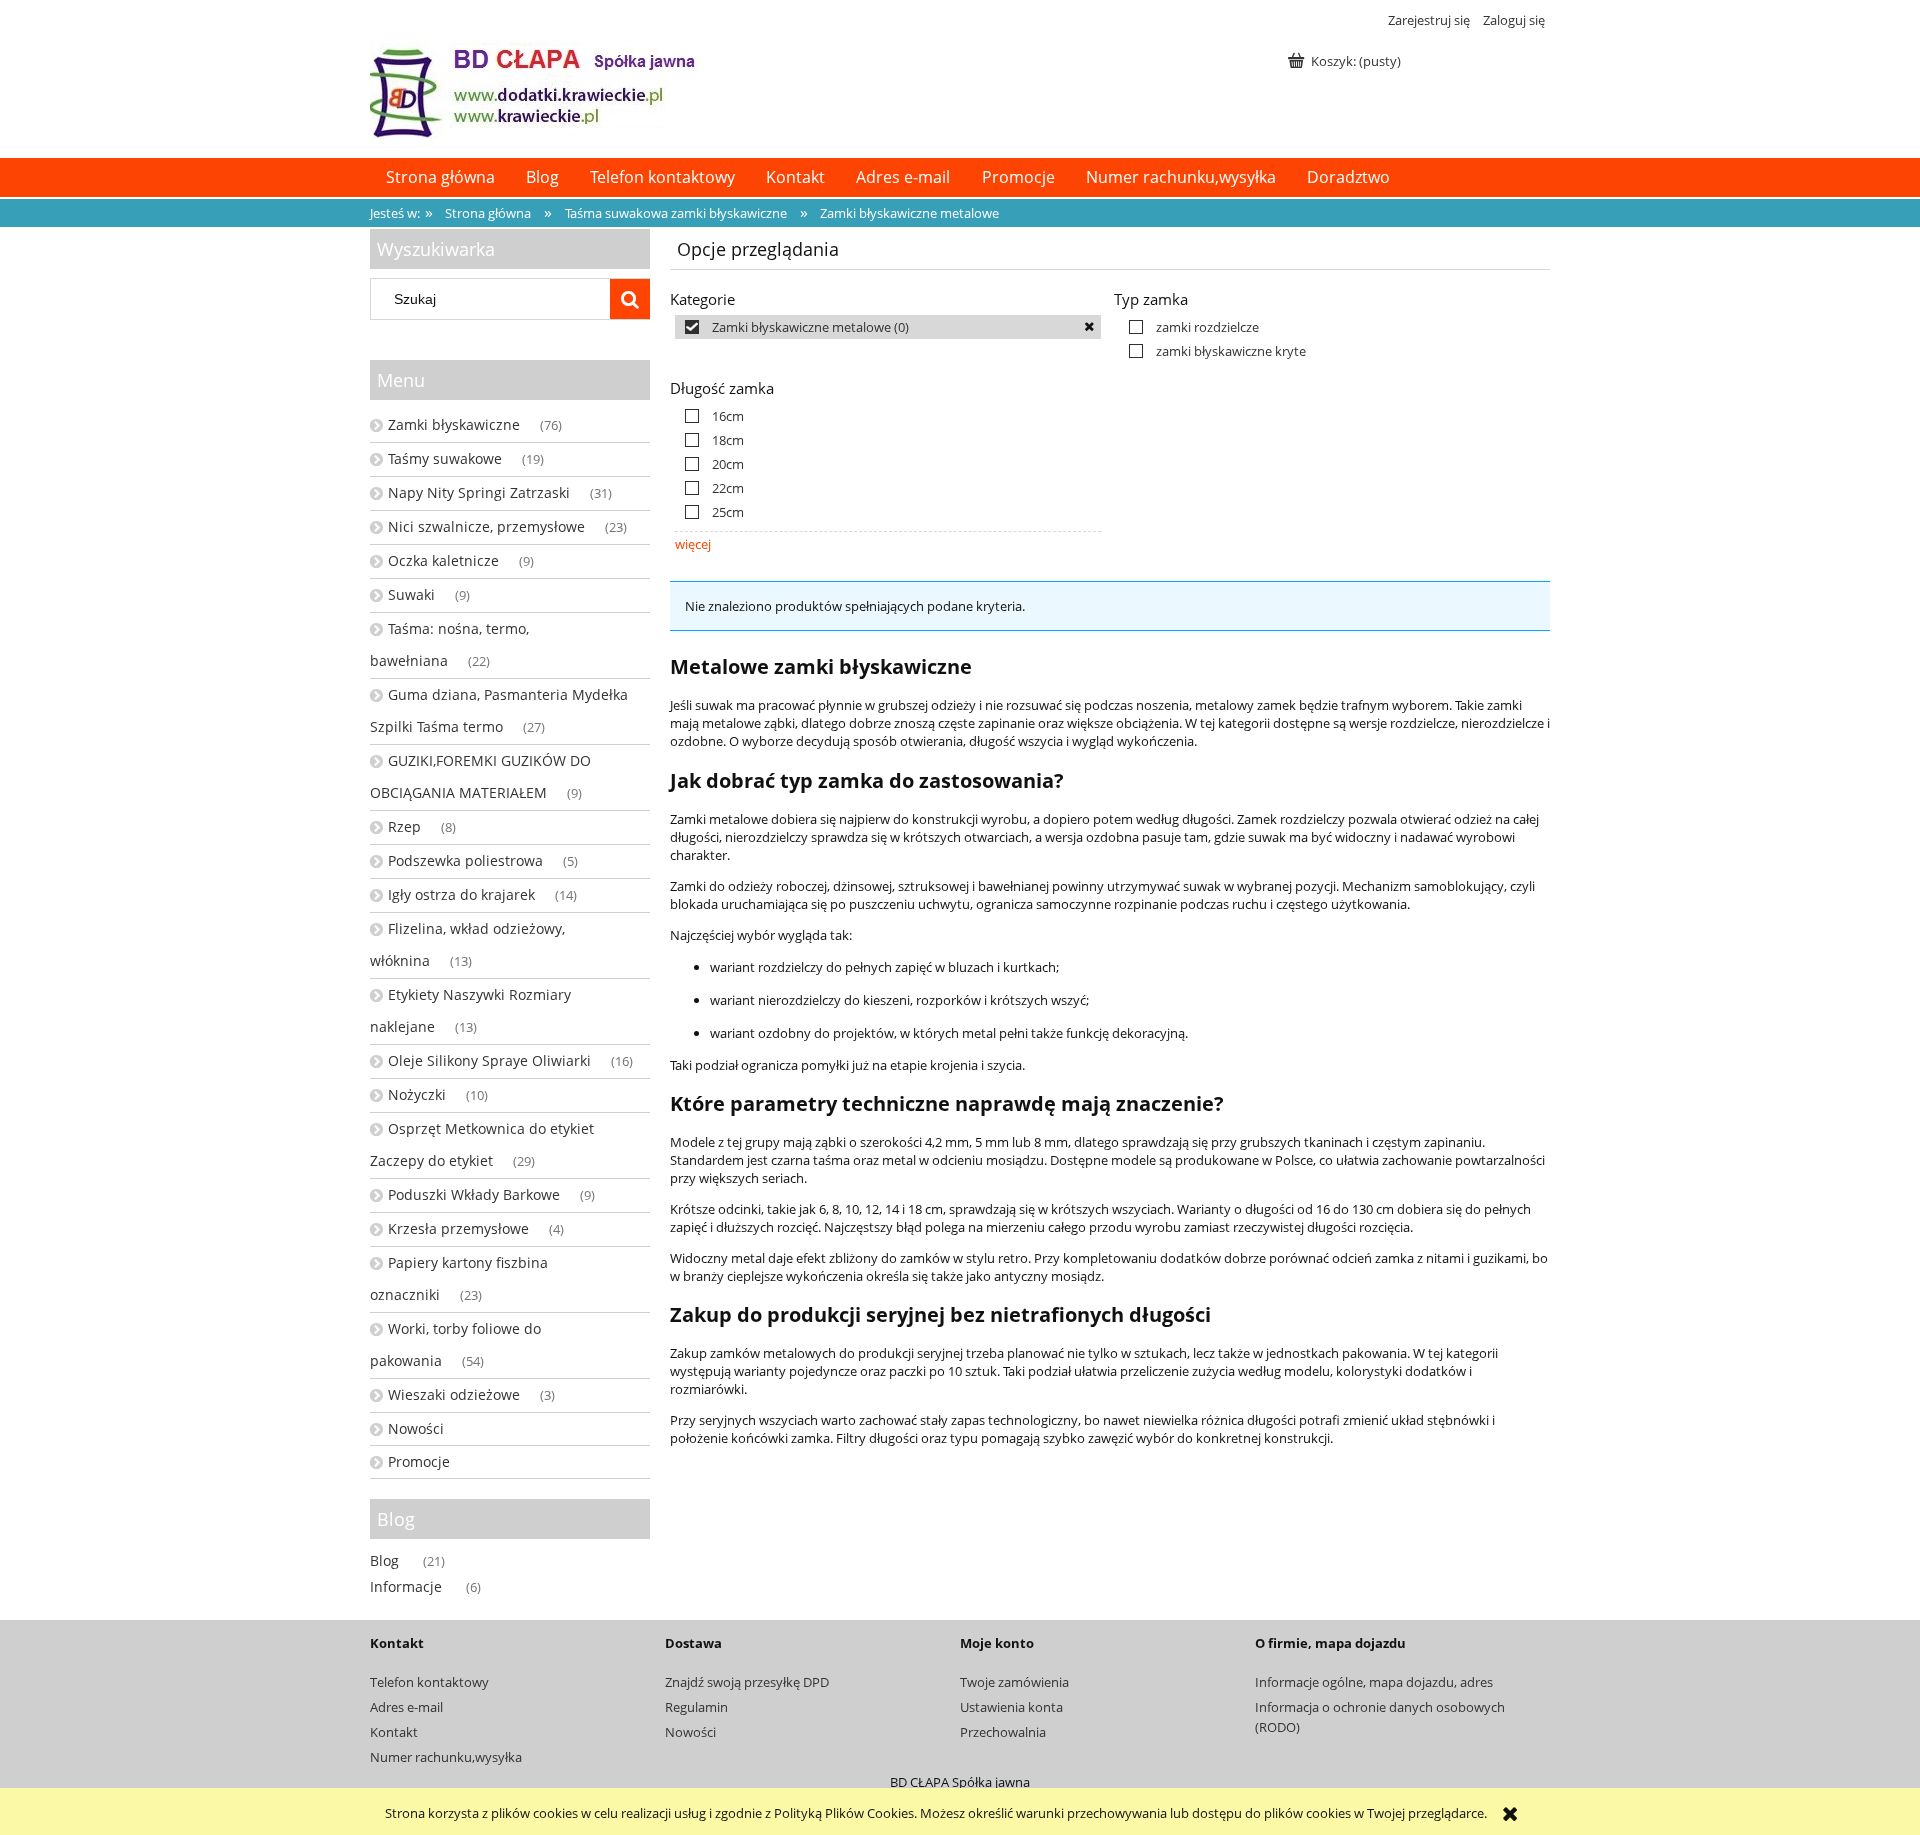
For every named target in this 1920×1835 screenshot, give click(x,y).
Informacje (406, 1586)
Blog (384, 1560)
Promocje (419, 1461)
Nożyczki (417, 1094)
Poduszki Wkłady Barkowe (474, 1194)
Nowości (416, 1428)
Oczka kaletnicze (443, 560)
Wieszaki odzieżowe (454, 1394)
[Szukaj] (630, 299)
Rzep (404, 826)
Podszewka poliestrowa (465, 860)
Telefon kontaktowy (429, 1682)
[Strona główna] (535, 91)
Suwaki (411, 594)
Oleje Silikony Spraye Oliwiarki (489, 1060)
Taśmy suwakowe (445, 458)
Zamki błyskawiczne (454, 424)
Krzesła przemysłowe (458, 1228)
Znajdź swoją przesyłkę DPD (747, 1682)
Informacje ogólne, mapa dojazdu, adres (1374, 1682)
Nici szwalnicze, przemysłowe (486, 526)
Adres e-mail (406, 1707)
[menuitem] (440, 177)
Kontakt (394, 1732)
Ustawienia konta (1011, 1707)
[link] (888, 327)
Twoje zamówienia (1014, 1682)
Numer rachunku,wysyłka (446, 1757)
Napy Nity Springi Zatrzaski (479, 492)
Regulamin (696, 1707)
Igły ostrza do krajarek (461, 894)
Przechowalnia (1003, 1732)
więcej (693, 544)
